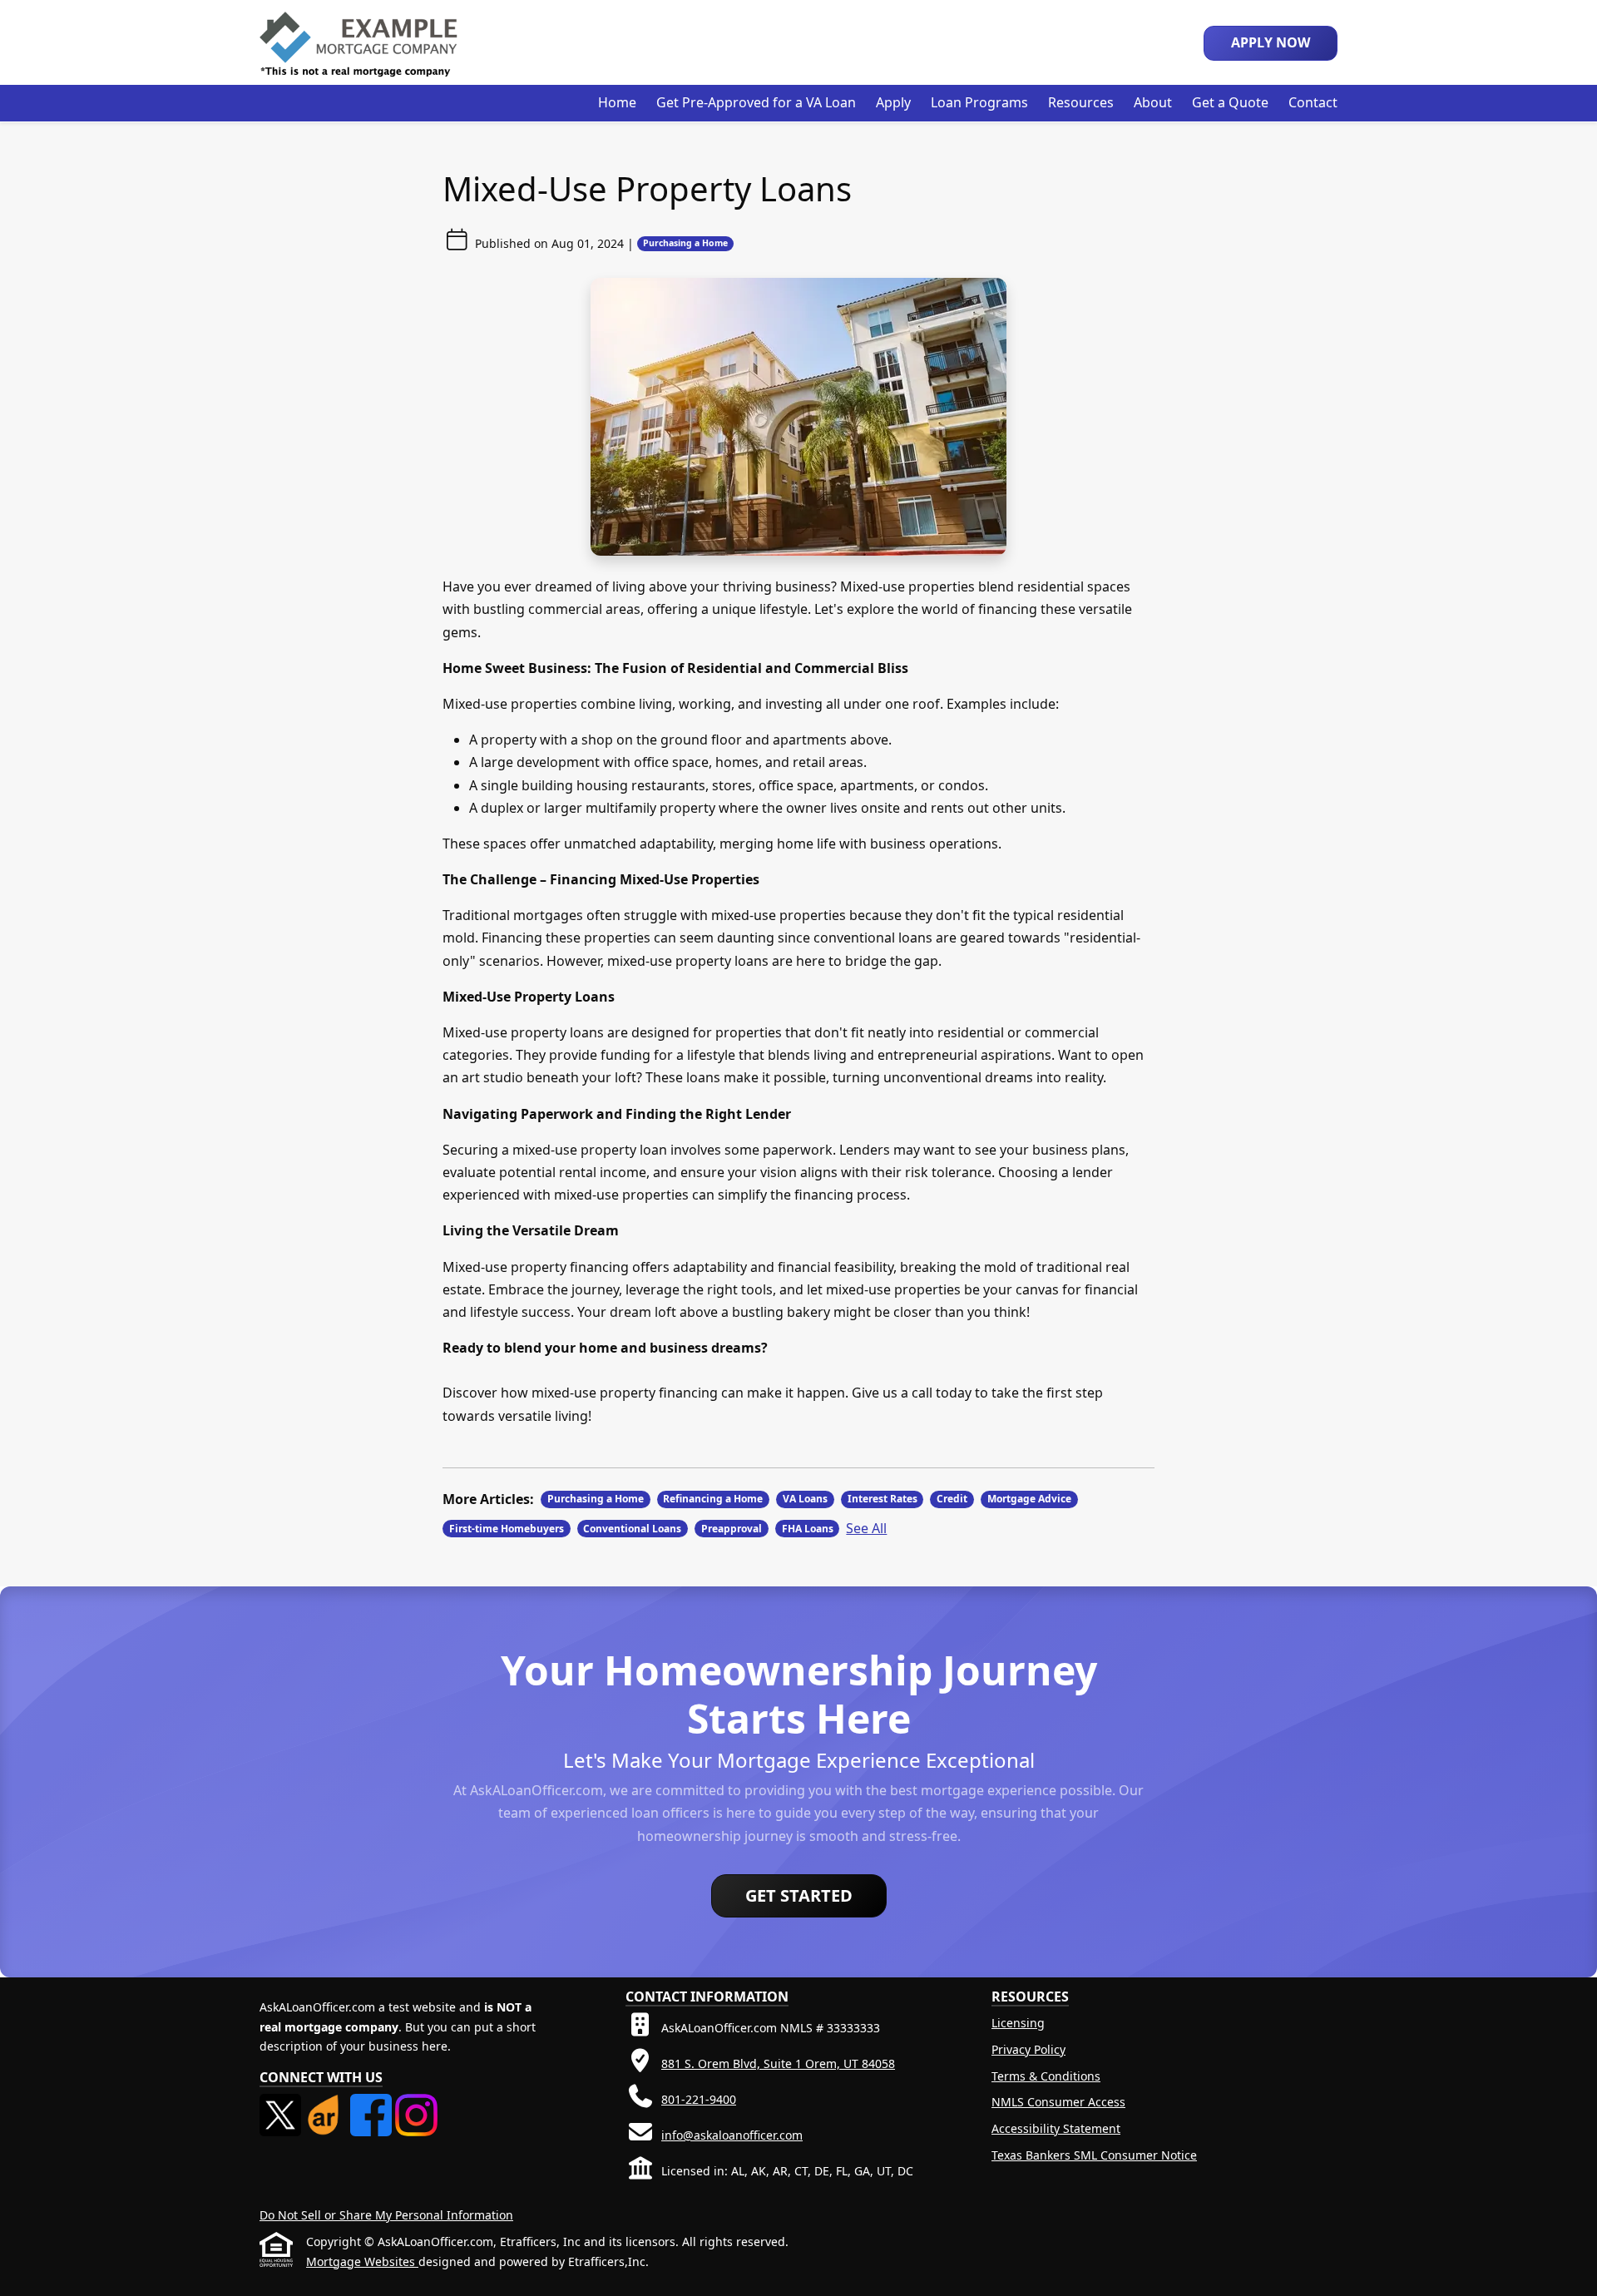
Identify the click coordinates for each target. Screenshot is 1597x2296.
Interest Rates (883, 1499)
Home (617, 102)
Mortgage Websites (362, 2261)
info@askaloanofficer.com (732, 2135)
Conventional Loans (632, 1529)
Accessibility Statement (1056, 2128)
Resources (1081, 102)
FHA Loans (808, 1529)
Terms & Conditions (1046, 2076)
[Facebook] (373, 2103)
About (1153, 102)
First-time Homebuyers (507, 1529)
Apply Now (1271, 42)
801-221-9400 (699, 2099)
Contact (1313, 102)
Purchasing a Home (685, 243)
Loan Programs (979, 102)
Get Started (799, 1895)
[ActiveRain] (327, 2103)
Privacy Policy (1028, 2049)
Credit (952, 1499)
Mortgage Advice (1029, 1499)
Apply (893, 102)
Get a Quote (1230, 102)
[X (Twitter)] (282, 2103)
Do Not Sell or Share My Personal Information (386, 2215)
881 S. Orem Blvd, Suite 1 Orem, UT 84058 (778, 2063)
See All (866, 1528)
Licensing (1018, 2023)
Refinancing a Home (713, 1499)
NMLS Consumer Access (1058, 2102)
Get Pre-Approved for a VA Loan (756, 102)
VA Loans (805, 1499)
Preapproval (732, 1529)
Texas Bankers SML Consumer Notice (1094, 2155)
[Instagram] (416, 2103)
